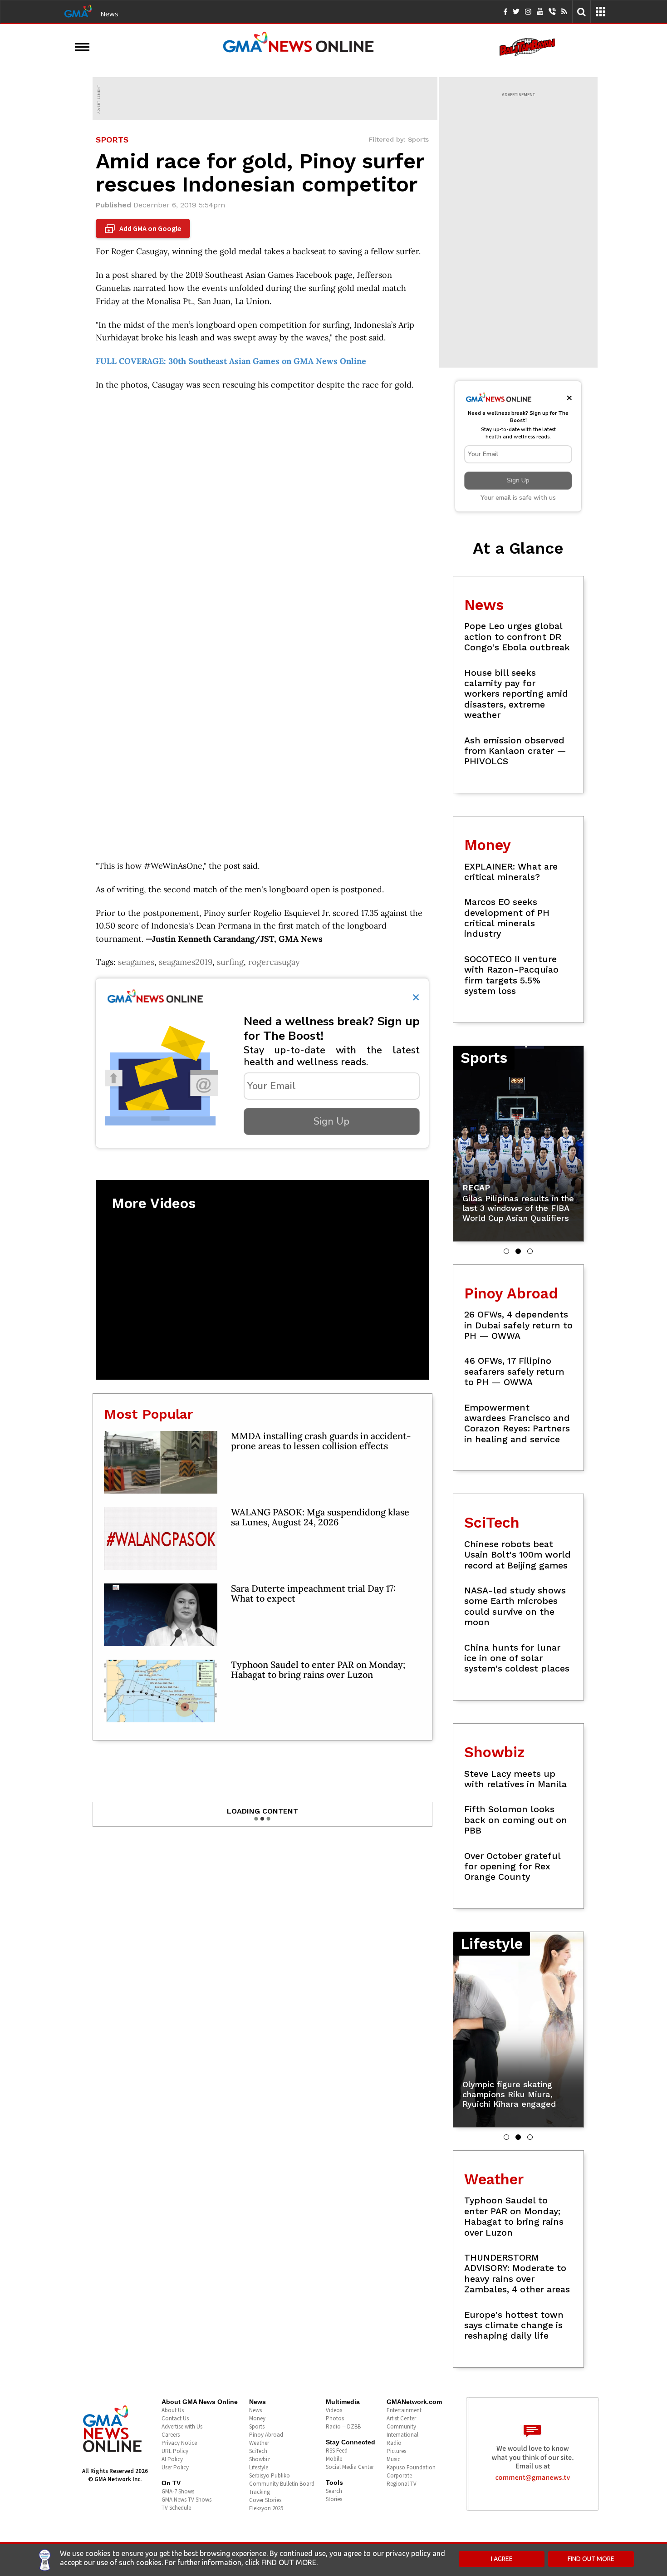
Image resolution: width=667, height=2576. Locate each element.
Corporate (399, 2475)
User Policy (175, 2467)
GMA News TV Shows (186, 2500)
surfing (230, 962)
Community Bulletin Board (282, 2484)
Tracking (260, 2492)
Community (401, 2426)
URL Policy (175, 2451)
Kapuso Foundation (411, 2467)
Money (257, 2418)
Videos (334, 2410)
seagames (136, 962)
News (109, 14)
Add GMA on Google (144, 229)
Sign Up (331, 1121)
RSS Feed (337, 2451)
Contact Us (175, 2418)
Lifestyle (259, 2467)
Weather (259, 2443)
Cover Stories (265, 2500)
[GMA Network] (78, 10)
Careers (171, 2435)
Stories (334, 2499)
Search (334, 2491)
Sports (257, 2426)
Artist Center (401, 2418)
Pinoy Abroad (266, 2435)
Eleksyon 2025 (266, 2508)
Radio (394, 2443)
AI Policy (172, 2459)
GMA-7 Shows (178, 2491)
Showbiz (260, 2459)
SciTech (258, 2451)
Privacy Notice (179, 2443)
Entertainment (404, 2410)
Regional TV (402, 2484)
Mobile (334, 2459)
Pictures (396, 2451)
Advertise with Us (182, 2426)
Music (393, 2459)
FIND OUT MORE (591, 2559)
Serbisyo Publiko (270, 2475)
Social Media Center (350, 2467)
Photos (335, 2418)
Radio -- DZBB (343, 2426)
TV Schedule (176, 2508)
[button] (506, 1251)
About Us (173, 2410)
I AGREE (502, 2559)
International (402, 2435)
